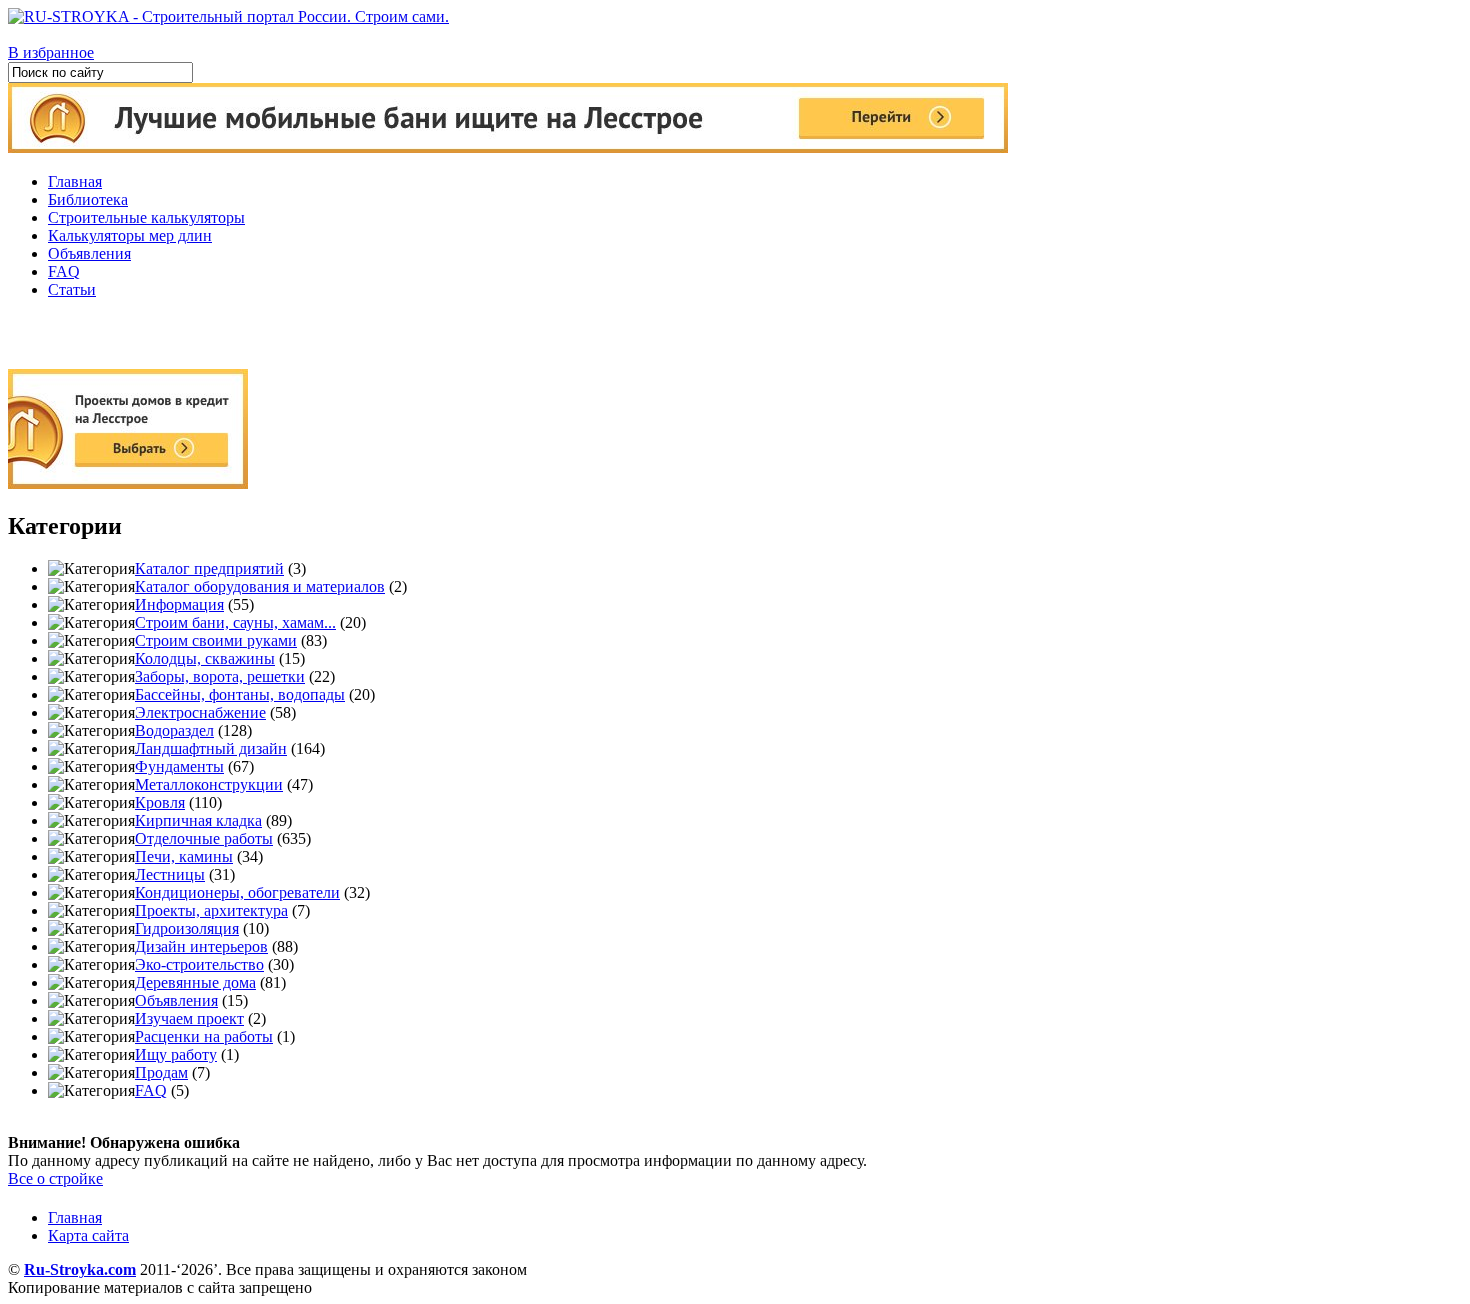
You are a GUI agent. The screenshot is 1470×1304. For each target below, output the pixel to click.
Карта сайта (88, 1235)
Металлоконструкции (209, 784)
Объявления (89, 253)
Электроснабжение (200, 712)
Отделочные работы (204, 838)
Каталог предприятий (209, 568)
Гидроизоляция (187, 928)
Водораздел (174, 730)
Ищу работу (176, 1054)
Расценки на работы (204, 1036)
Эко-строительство (199, 964)
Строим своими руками (216, 640)
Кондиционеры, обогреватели (237, 892)
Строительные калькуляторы (146, 217)
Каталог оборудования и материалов (260, 586)
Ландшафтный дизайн (211, 748)
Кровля (160, 802)
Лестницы (170, 874)
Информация (179, 604)
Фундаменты (179, 766)
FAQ (64, 271)
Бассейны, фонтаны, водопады (240, 694)
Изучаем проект (189, 1018)
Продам (161, 1072)
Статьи (72, 289)
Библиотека (88, 199)
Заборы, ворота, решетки (220, 676)
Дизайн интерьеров (201, 946)
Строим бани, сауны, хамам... (235, 622)
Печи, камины (184, 856)
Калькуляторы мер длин (130, 235)
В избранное (51, 52)
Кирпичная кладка (198, 820)
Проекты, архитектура (211, 910)
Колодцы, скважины (205, 658)
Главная (75, 181)
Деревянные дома (195, 982)
